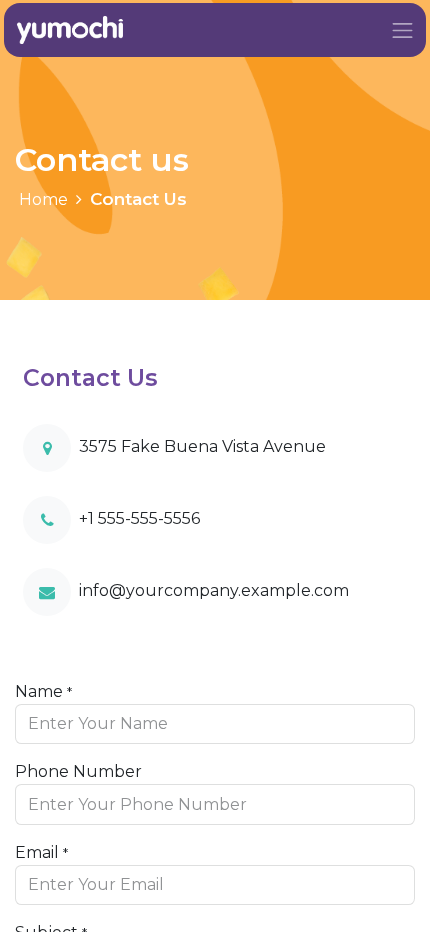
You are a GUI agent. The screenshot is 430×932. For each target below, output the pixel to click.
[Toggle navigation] (403, 30)
